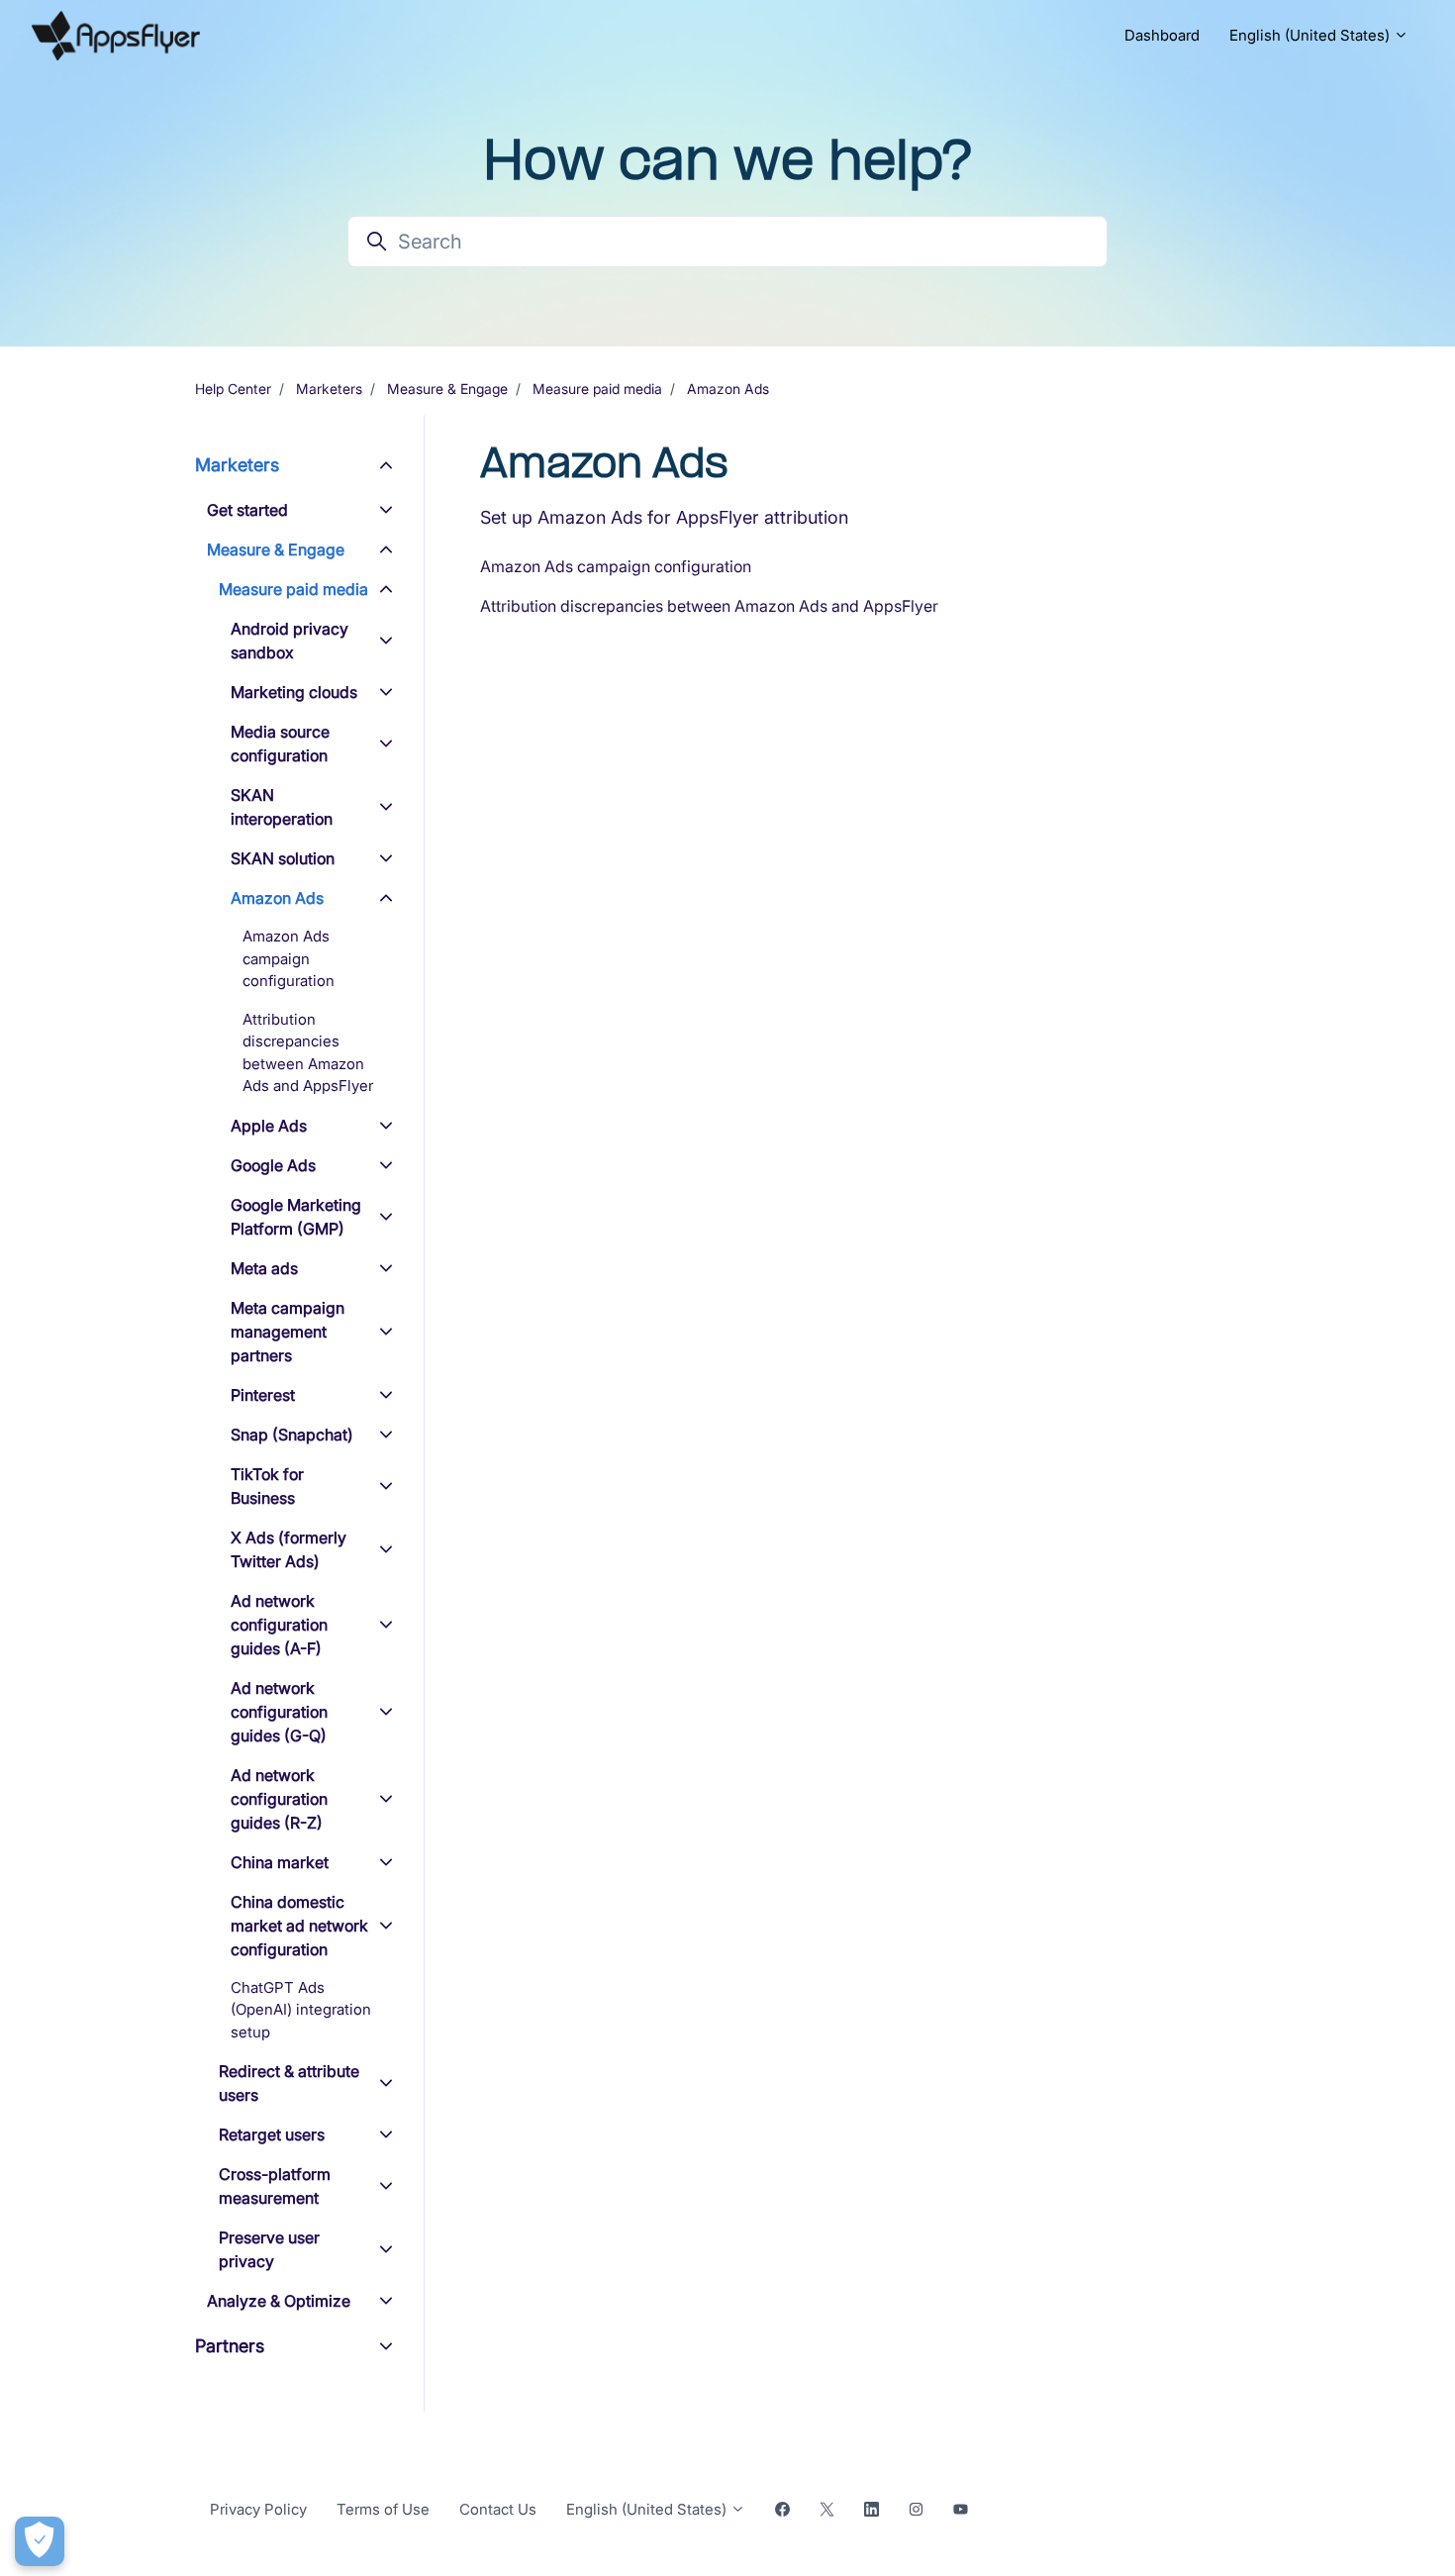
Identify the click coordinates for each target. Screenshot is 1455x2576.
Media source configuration (280, 743)
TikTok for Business (267, 1486)
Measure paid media (597, 389)
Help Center (233, 389)
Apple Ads (269, 1126)
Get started (247, 510)
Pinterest (263, 1395)
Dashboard (1162, 35)
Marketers (329, 389)
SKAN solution (283, 858)
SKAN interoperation (282, 807)
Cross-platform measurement (275, 2186)
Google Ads (273, 1165)
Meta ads (264, 1268)
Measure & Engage (447, 389)
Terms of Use (383, 2509)
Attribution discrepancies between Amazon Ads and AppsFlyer (709, 606)
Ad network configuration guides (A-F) (279, 1625)
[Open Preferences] (40, 2541)
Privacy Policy (258, 2509)
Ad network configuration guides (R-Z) (279, 1799)
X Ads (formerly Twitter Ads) (289, 1549)
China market (280, 1862)
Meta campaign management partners (288, 1332)
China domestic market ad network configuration (299, 1926)
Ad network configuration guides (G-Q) (279, 1712)
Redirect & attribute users (289, 2083)
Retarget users (272, 2134)
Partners (230, 2346)
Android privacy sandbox (290, 641)
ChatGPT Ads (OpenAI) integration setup (301, 2010)
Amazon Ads (728, 389)
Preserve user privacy (269, 2249)
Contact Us (498, 2509)
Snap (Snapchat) (292, 1435)
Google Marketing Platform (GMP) (296, 1217)
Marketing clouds (294, 692)
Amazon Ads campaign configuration (616, 566)
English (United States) (1311, 35)
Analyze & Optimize (279, 2301)
